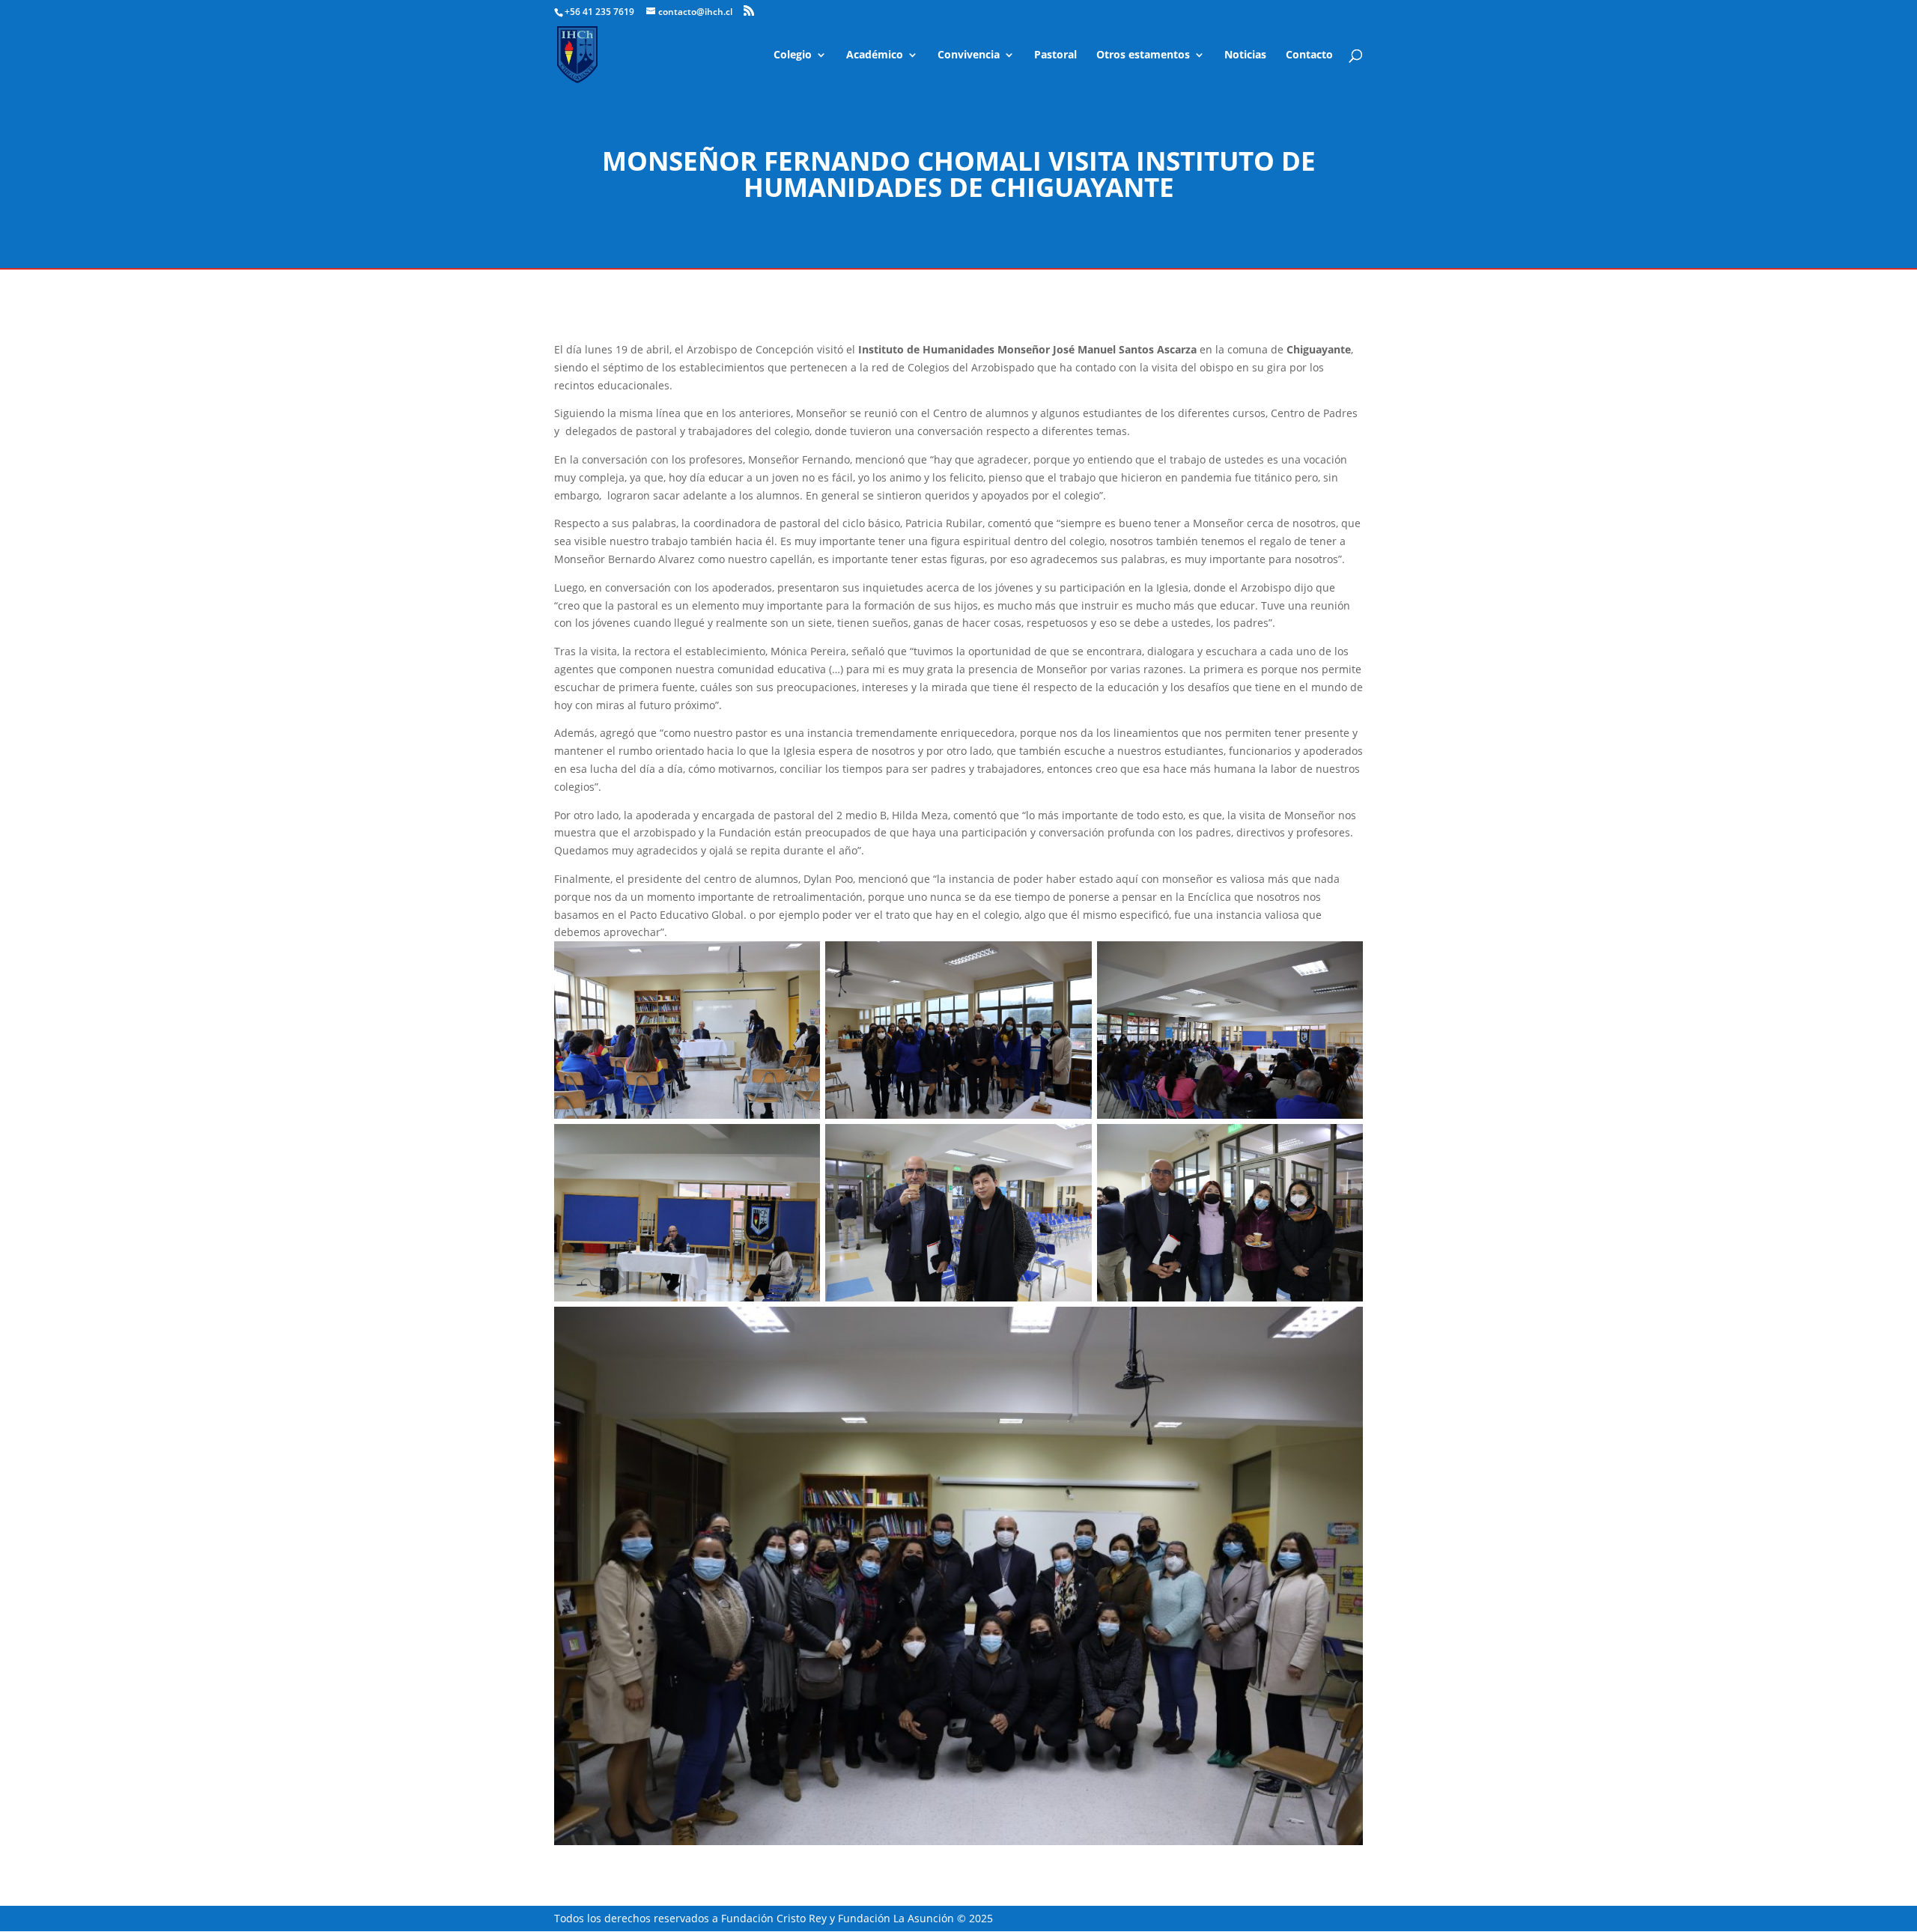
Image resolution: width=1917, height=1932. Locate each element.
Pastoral (1055, 55)
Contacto (1309, 55)
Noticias (1245, 55)
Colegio (793, 55)
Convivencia (969, 55)
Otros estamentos (1143, 55)
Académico (875, 55)
